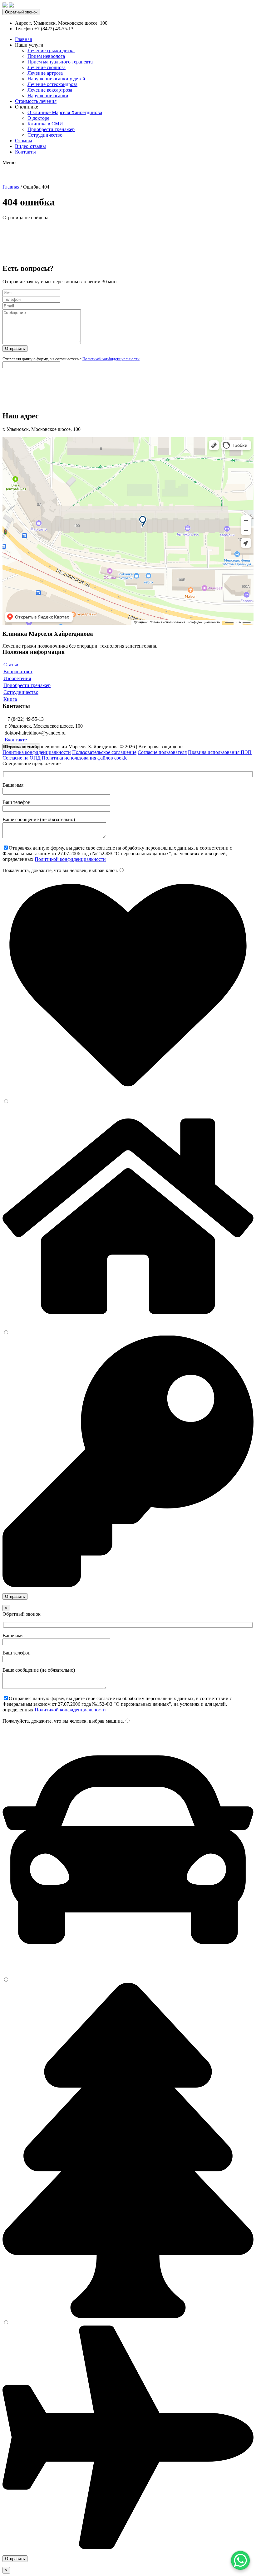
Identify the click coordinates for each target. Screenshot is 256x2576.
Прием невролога (46, 56)
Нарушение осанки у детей (56, 79)
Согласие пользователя (162, 752)
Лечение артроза (45, 73)
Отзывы (24, 141)
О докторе (38, 118)
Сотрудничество (45, 135)
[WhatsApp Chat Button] (240, 2560)
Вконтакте (16, 740)
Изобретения (17, 678)
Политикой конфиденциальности (111, 359)
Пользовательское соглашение (104, 752)
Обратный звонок (21, 12)
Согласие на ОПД (22, 758)
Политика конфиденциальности (37, 752)
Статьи (11, 665)
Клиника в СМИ (45, 124)
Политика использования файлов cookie (85, 758)
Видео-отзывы (30, 146)
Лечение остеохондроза (52, 84)
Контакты (25, 152)
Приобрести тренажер (51, 129)
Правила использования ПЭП (220, 752)
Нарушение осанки (48, 96)
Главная (23, 39)
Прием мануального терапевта (60, 62)
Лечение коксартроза (50, 90)
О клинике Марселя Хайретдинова (65, 112)
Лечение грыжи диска (51, 51)
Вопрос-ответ (18, 672)
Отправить (15, 349)
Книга (10, 699)
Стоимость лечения (36, 101)
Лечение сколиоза (47, 67)
